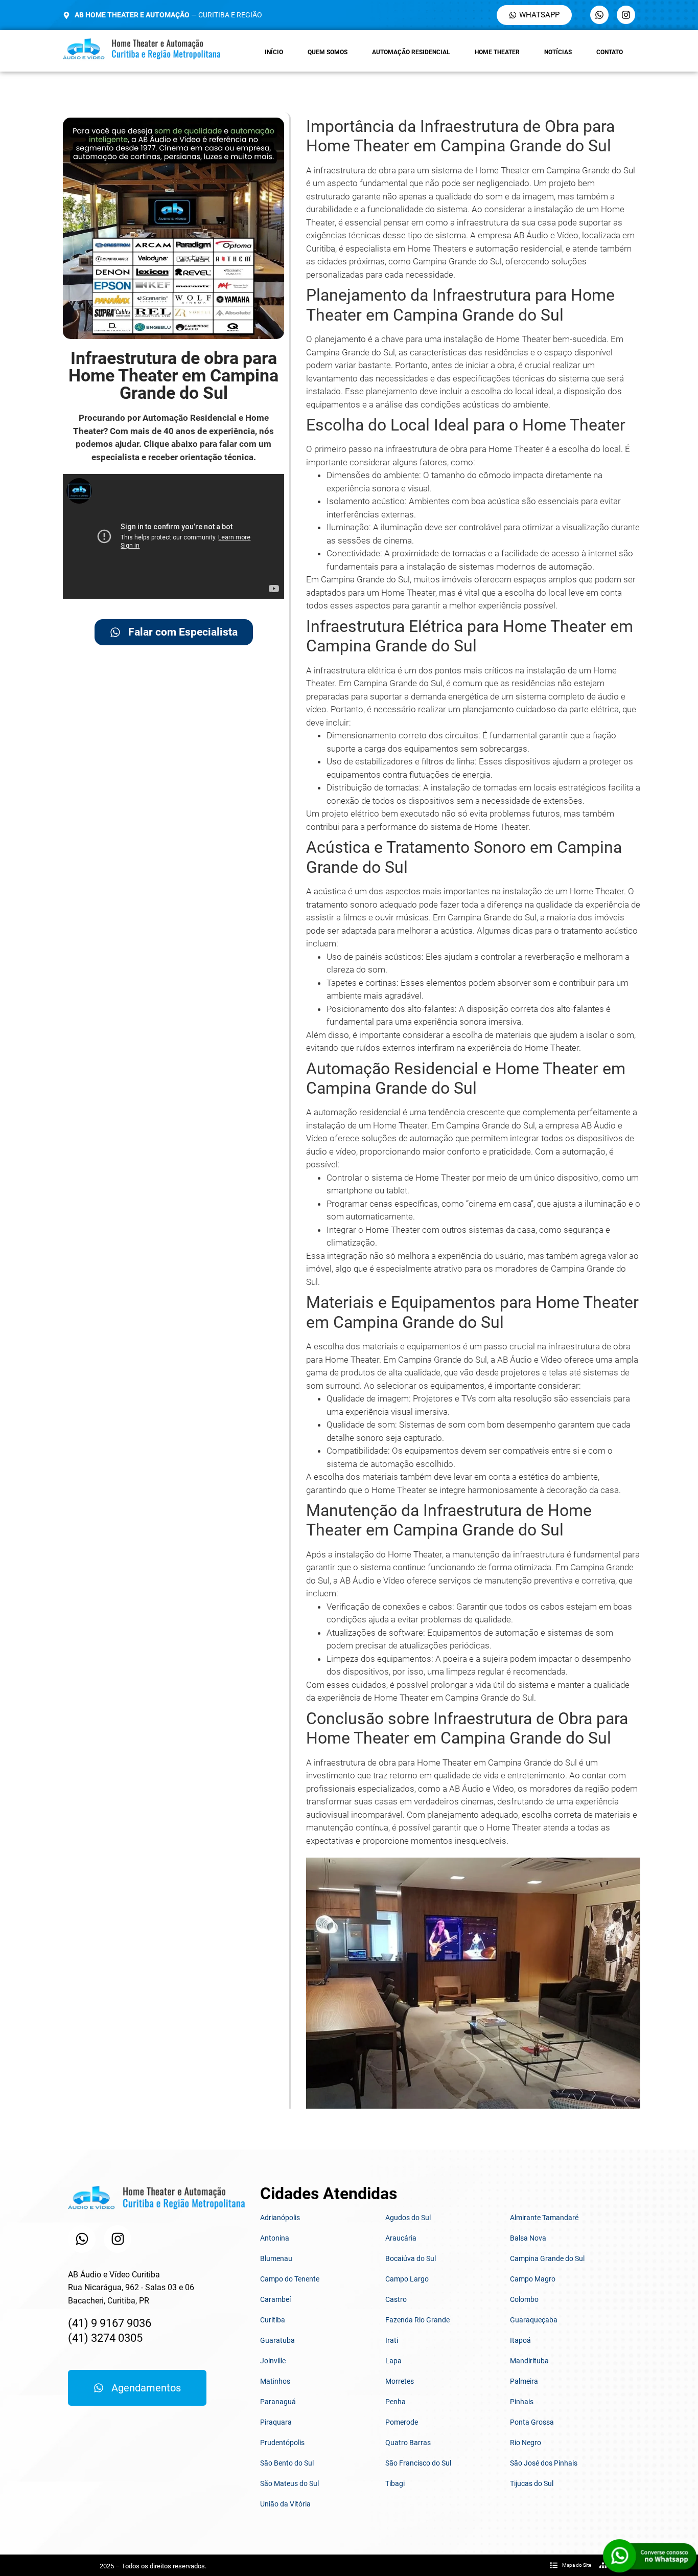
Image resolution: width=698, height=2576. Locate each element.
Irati (392, 2340)
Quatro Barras (408, 2443)
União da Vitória (285, 2504)
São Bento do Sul (287, 2463)
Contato (610, 52)
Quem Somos (328, 52)
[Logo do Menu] (142, 49)
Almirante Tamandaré (544, 2218)
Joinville (273, 2361)
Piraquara (276, 2422)
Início (274, 52)
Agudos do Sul (408, 2218)
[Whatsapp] (599, 15)
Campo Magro (533, 2279)
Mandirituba (529, 2361)
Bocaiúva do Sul (411, 2258)
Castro (396, 2299)
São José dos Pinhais (544, 2463)
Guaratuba (277, 2340)
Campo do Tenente (290, 2279)
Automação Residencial (411, 52)
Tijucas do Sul (532, 2483)
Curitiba (273, 2320)
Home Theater (497, 52)
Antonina (275, 2238)
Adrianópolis (280, 2218)
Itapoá (520, 2340)
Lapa (393, 2361)
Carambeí (275, 2299)
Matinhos (275, 2381)
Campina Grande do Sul (547, 2258)
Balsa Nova (528, 2238)
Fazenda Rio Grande (417, 2320)
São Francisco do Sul (418, 2463)
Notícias (558, 52)
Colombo (524, 2299)
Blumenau (276, 2258)
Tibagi (395, 2483)
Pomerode (402, 2422)
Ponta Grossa (532, 2422)
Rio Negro (526, 2443)
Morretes (400, 2381)
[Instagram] (626, 15)
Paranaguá (278, 2402)
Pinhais (522, 2402)
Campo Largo (407, 2279)
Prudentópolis (282, 2443)
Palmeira (524, 2381)
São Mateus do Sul (289, 2483)
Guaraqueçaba (534, 2320)
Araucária (401, 2238)
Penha (395, 2402)
